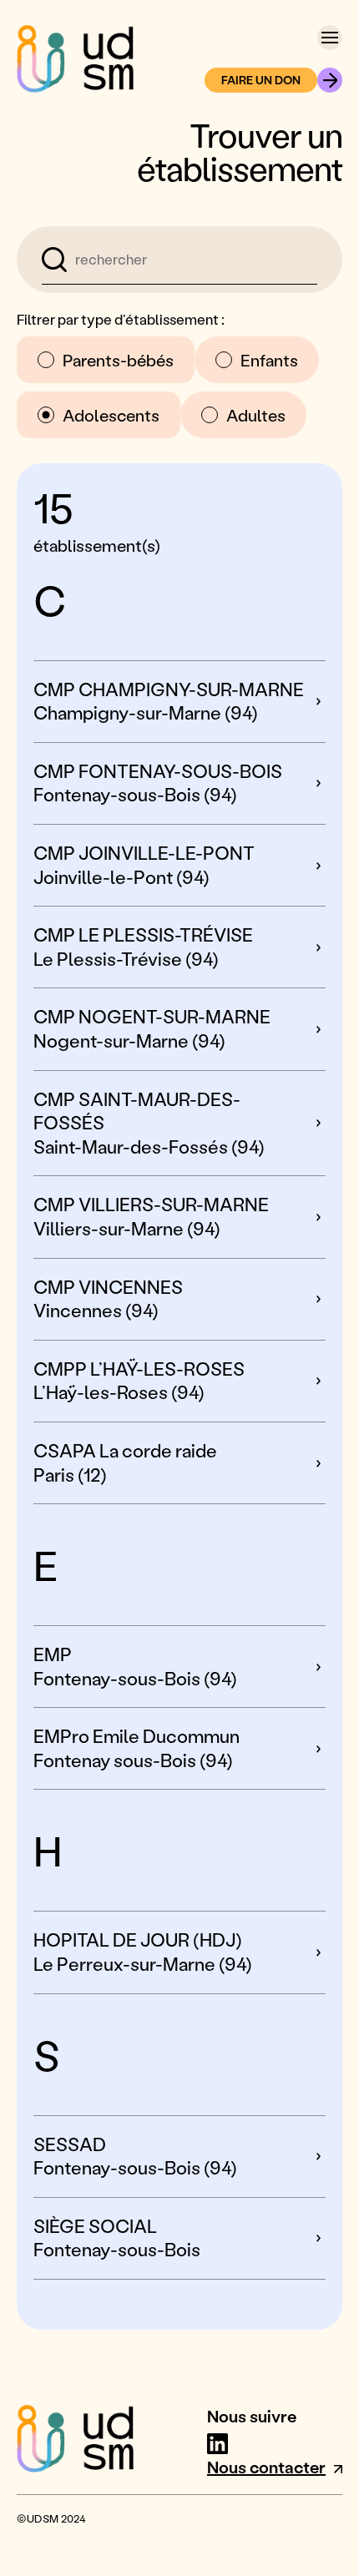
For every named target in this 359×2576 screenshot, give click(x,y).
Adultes (256, 415)
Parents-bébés (118, 360)
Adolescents (111, 415)
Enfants (269, 360)
